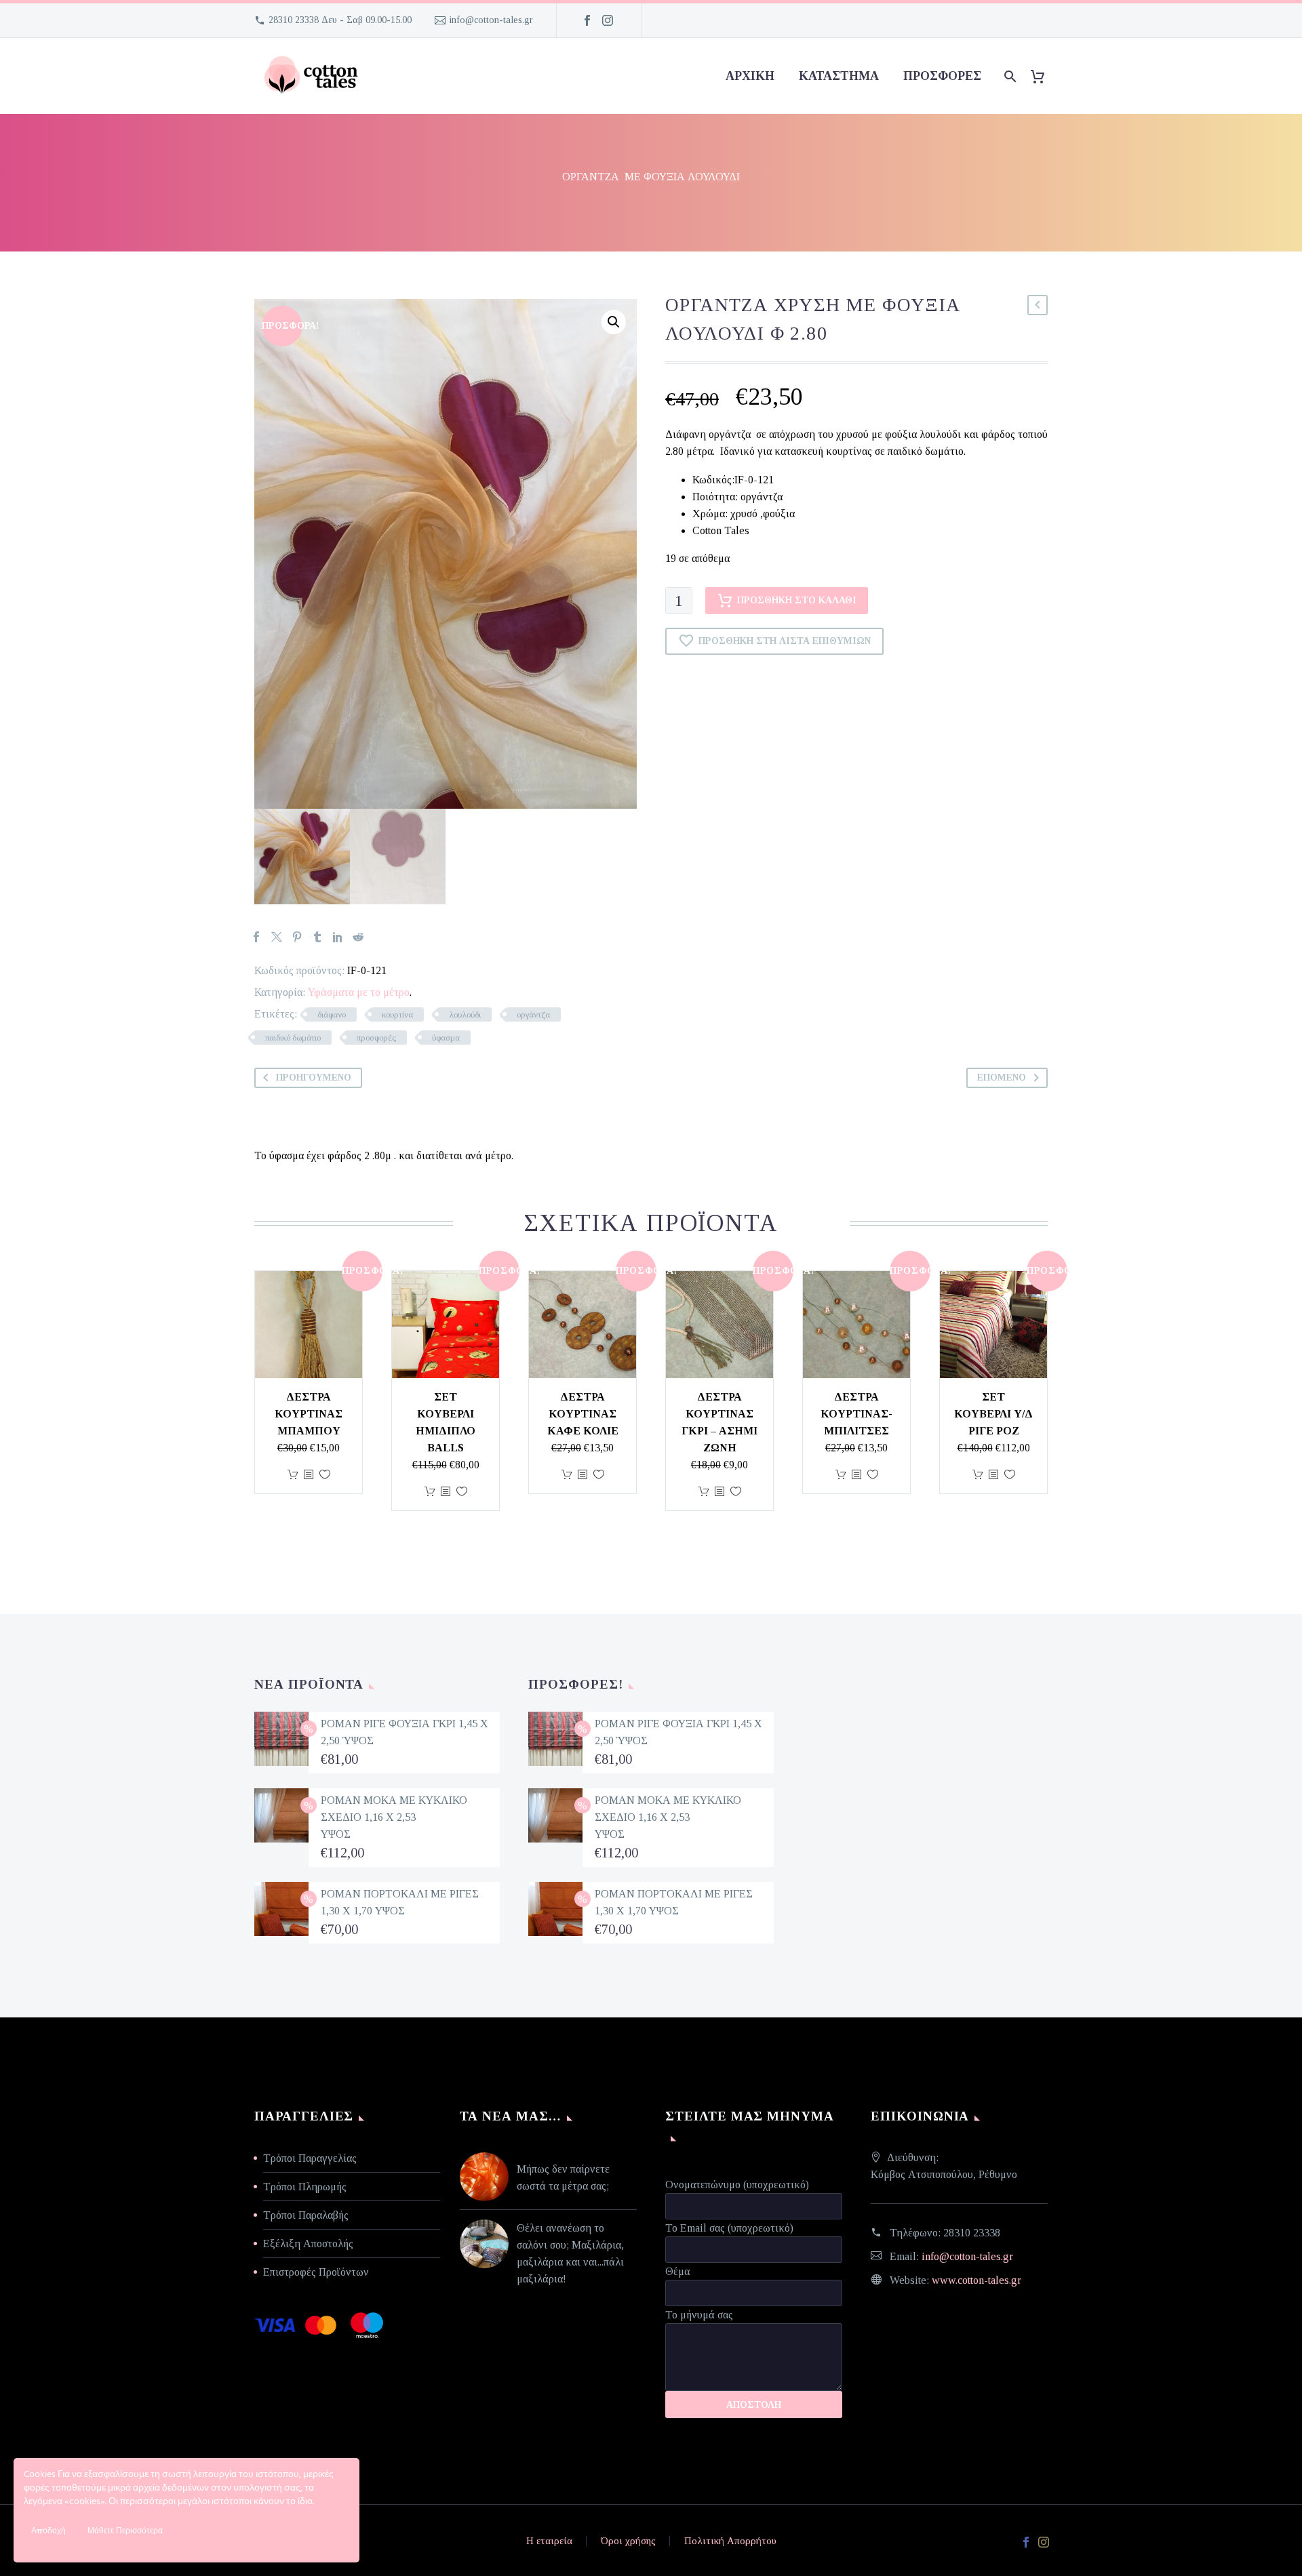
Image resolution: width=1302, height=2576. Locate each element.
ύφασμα (446, 1038)
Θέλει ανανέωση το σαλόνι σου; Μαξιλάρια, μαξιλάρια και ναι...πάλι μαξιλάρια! (570, 2253)
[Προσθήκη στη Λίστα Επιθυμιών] (325, 1475)
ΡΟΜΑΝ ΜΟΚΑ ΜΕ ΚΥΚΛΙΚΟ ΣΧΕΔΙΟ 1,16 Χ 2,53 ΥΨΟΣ (394, 1817)
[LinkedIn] (338, 937)
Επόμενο (1002, 1078)
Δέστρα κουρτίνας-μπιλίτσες (856, 1414)
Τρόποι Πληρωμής (305, 2187)
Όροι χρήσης (628, 2541)
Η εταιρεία (549, 2541)
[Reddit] (358, 937)
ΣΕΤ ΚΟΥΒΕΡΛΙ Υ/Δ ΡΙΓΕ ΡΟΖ (993, 1414)
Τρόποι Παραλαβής (306, 2215)
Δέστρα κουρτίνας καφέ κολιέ (583, 1414)
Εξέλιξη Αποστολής (308, 2243)
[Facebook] (587, 20)
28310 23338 (972, 2233)
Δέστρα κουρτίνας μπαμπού (309, 1414)
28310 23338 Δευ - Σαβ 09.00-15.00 (340, 20)
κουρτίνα (397, 1014)
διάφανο (332, 1014)
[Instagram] (608, 20)
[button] (614, 322)
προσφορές (942, 76)
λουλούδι (465, 1014)
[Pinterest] (297, 937)
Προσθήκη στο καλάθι (797, 600)
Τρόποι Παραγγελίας (310, 2158)
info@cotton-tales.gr (491, 20)
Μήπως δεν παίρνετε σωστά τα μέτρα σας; (563, 2177)
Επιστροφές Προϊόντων (316, 2272)
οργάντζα (533, 1014)
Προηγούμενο (314, 1078)
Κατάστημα (839, 76)
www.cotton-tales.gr (976, 2280)
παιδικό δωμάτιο (293, 1038)
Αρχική (750, 76)
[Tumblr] (317, 937)
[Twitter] (277, 937)
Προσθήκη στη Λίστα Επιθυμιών (785, 641)
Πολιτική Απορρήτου (730, 2541)
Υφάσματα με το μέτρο (359, 992)
